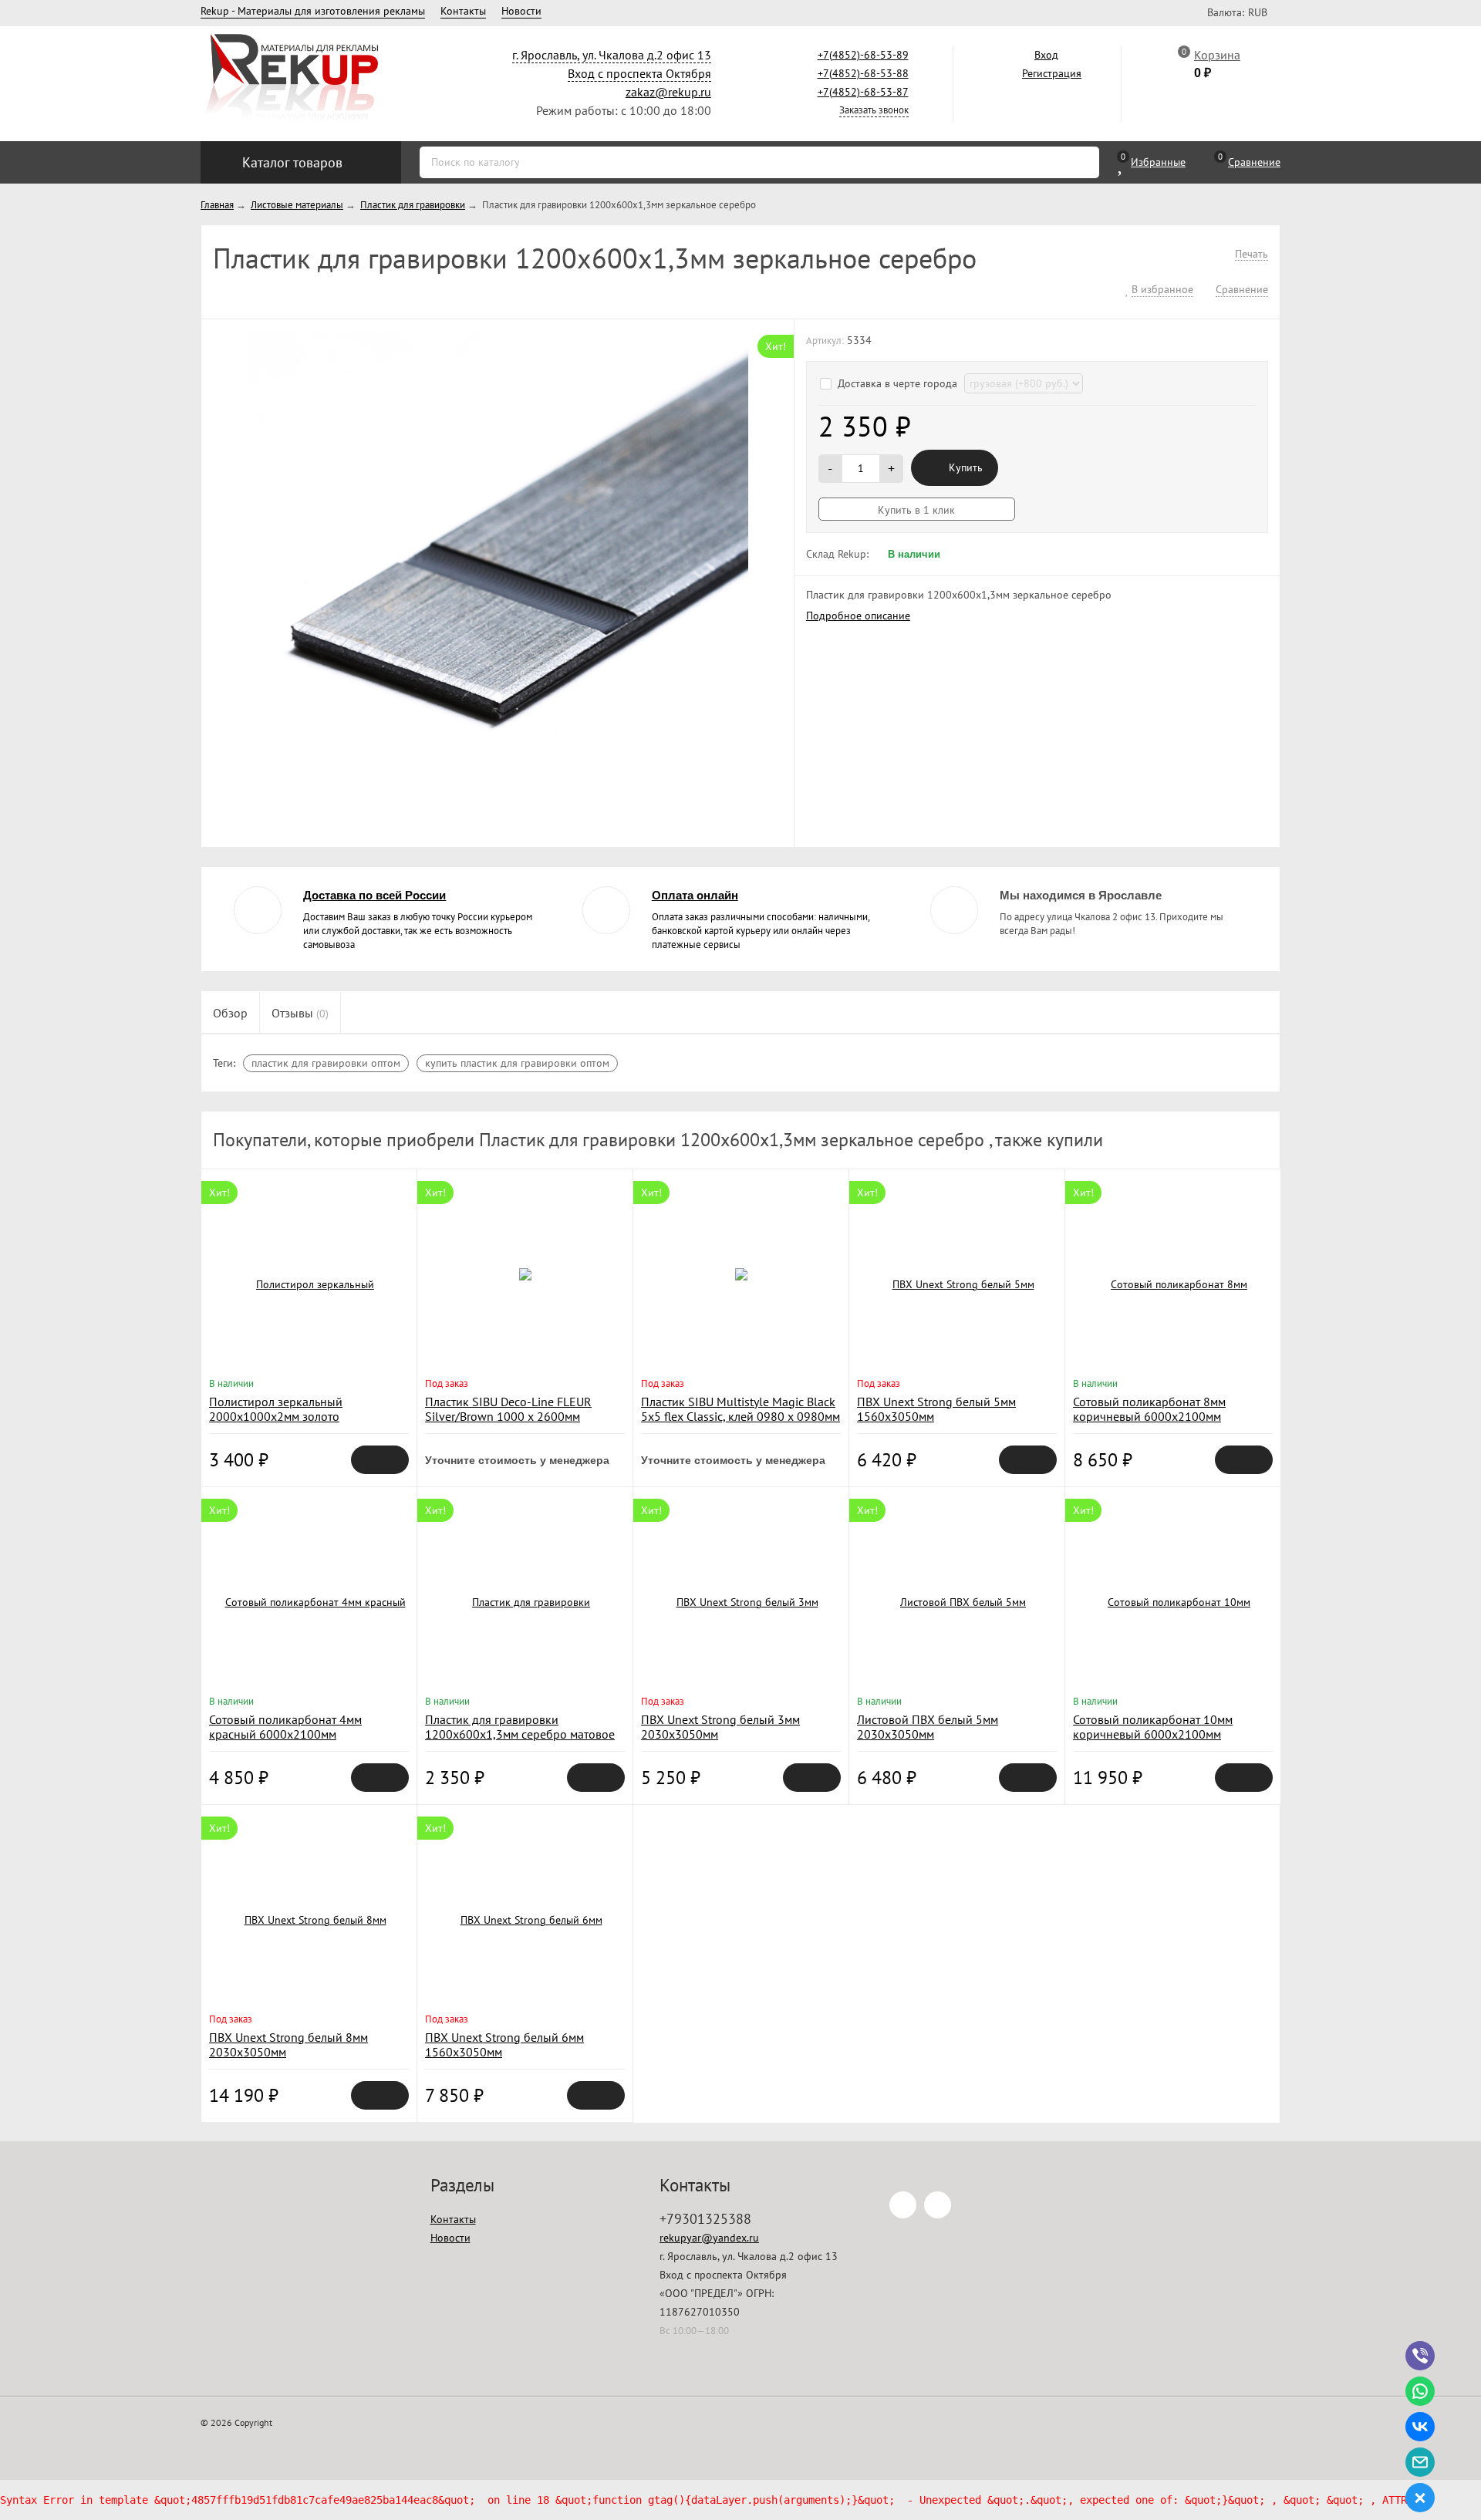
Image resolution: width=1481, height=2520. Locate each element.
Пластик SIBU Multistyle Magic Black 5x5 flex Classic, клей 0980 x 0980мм (740, 1409)
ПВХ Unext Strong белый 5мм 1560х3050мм (936, 1409)
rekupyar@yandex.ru (709, 2238)
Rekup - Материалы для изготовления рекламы (313, 11)
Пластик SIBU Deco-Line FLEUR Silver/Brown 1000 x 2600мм (508, 1409)
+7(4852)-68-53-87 (863, 92)
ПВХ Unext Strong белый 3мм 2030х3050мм (720, 1727)
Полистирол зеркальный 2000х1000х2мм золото (276, 1409)
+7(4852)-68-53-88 (863, 73)
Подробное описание (858, 616)
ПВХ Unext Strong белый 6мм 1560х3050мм (504, 2044)
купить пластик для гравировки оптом (517, 1063)
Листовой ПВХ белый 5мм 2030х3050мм (928, 1727)
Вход (1046, 55)
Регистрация (1052, 73)
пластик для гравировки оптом (326, 1063)
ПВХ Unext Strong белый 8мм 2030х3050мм (288, 2044)
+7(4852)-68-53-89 (863, 55)
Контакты (463, 11)
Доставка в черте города (899, 383)
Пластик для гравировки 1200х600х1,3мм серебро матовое (520, 1727)
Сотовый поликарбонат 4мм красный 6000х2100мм (285, 1727)
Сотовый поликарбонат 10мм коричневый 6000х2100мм (1153, 1727)
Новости (521, 11)
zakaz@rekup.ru (668, 92)
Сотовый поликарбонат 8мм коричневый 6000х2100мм (1149, 1409)
